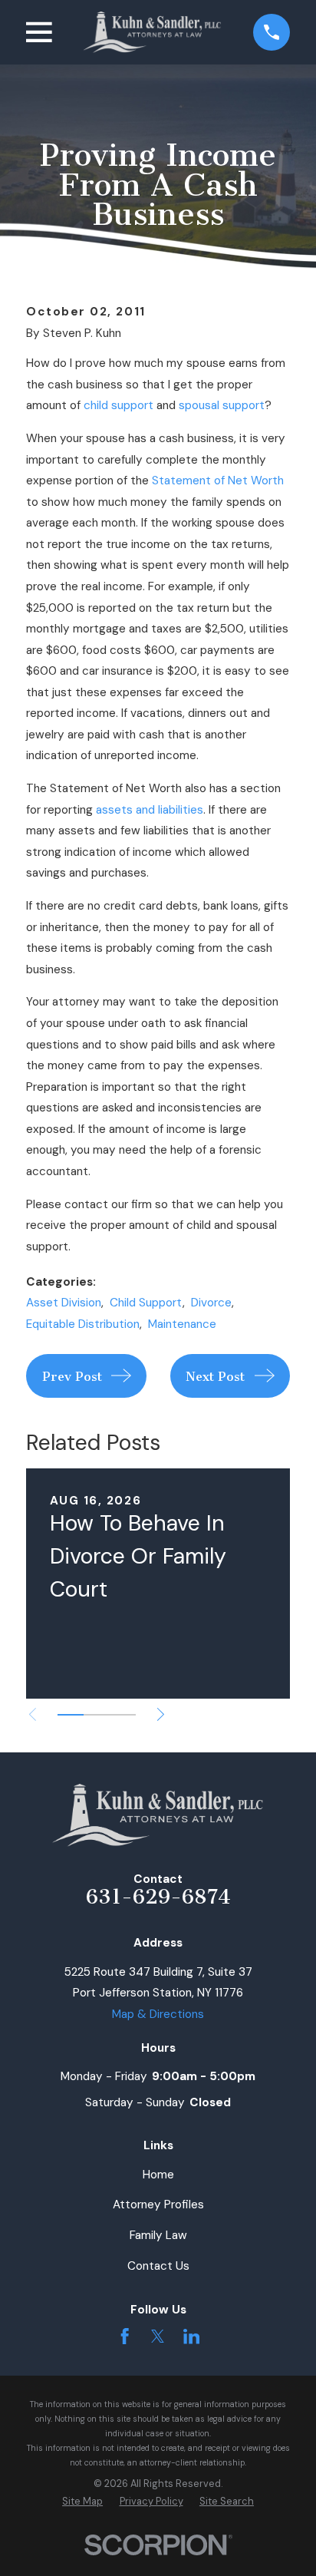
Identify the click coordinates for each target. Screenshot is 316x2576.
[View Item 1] (71, 1715)
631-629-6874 (158, 1897)
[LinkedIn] (191, 2336)
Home (158, 2175)
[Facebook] (125, 2336)
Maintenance (182, 1324)
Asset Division (64, 1303)
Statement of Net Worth (218, 481)
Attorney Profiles (158, 2204)
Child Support (146, 1303)
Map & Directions (158, 2014)
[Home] (152, 32)
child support (118, 405)
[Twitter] (158, 2336)
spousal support (222, 405)
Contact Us (158, 2266)
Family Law (158, 2235)
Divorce (211, 1303)
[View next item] (161, 1714)
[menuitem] (82, 2502)
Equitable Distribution (83, 1324)
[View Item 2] (97, 1715)
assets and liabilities (150, 810)
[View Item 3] (123, 1715)
